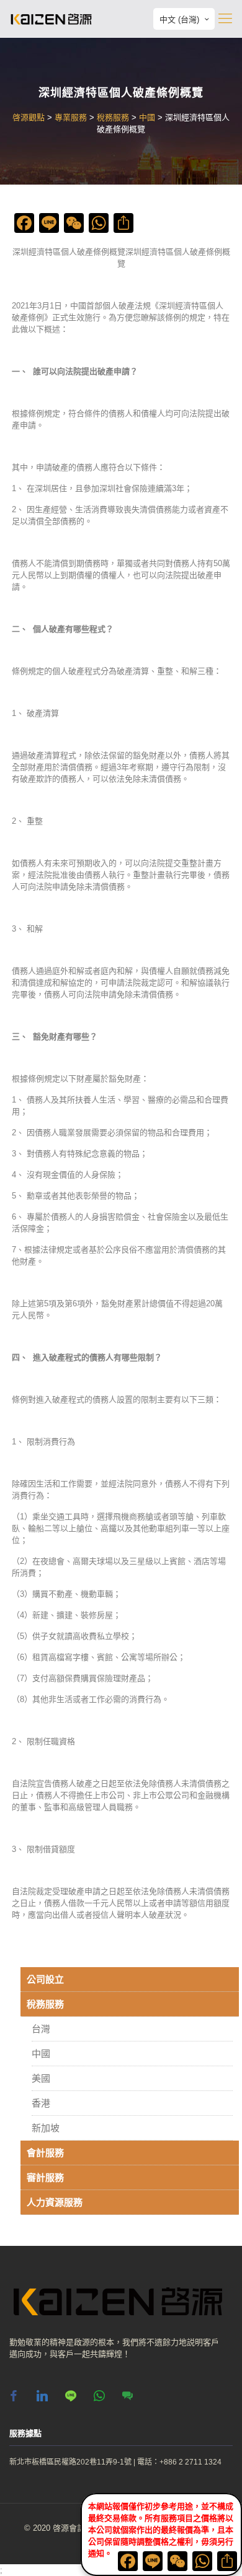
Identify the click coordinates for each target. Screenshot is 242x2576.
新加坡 (46, 2128)
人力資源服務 (55, 2202)
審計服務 (45, 2177)
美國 (41, 2078)
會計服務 (45, 2153)
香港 (41, 2103)
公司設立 (45, 1979)
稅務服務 (45, 2004)
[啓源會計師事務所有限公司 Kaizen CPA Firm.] (51, 19)
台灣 (41, 2029)
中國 (41, 2054)
